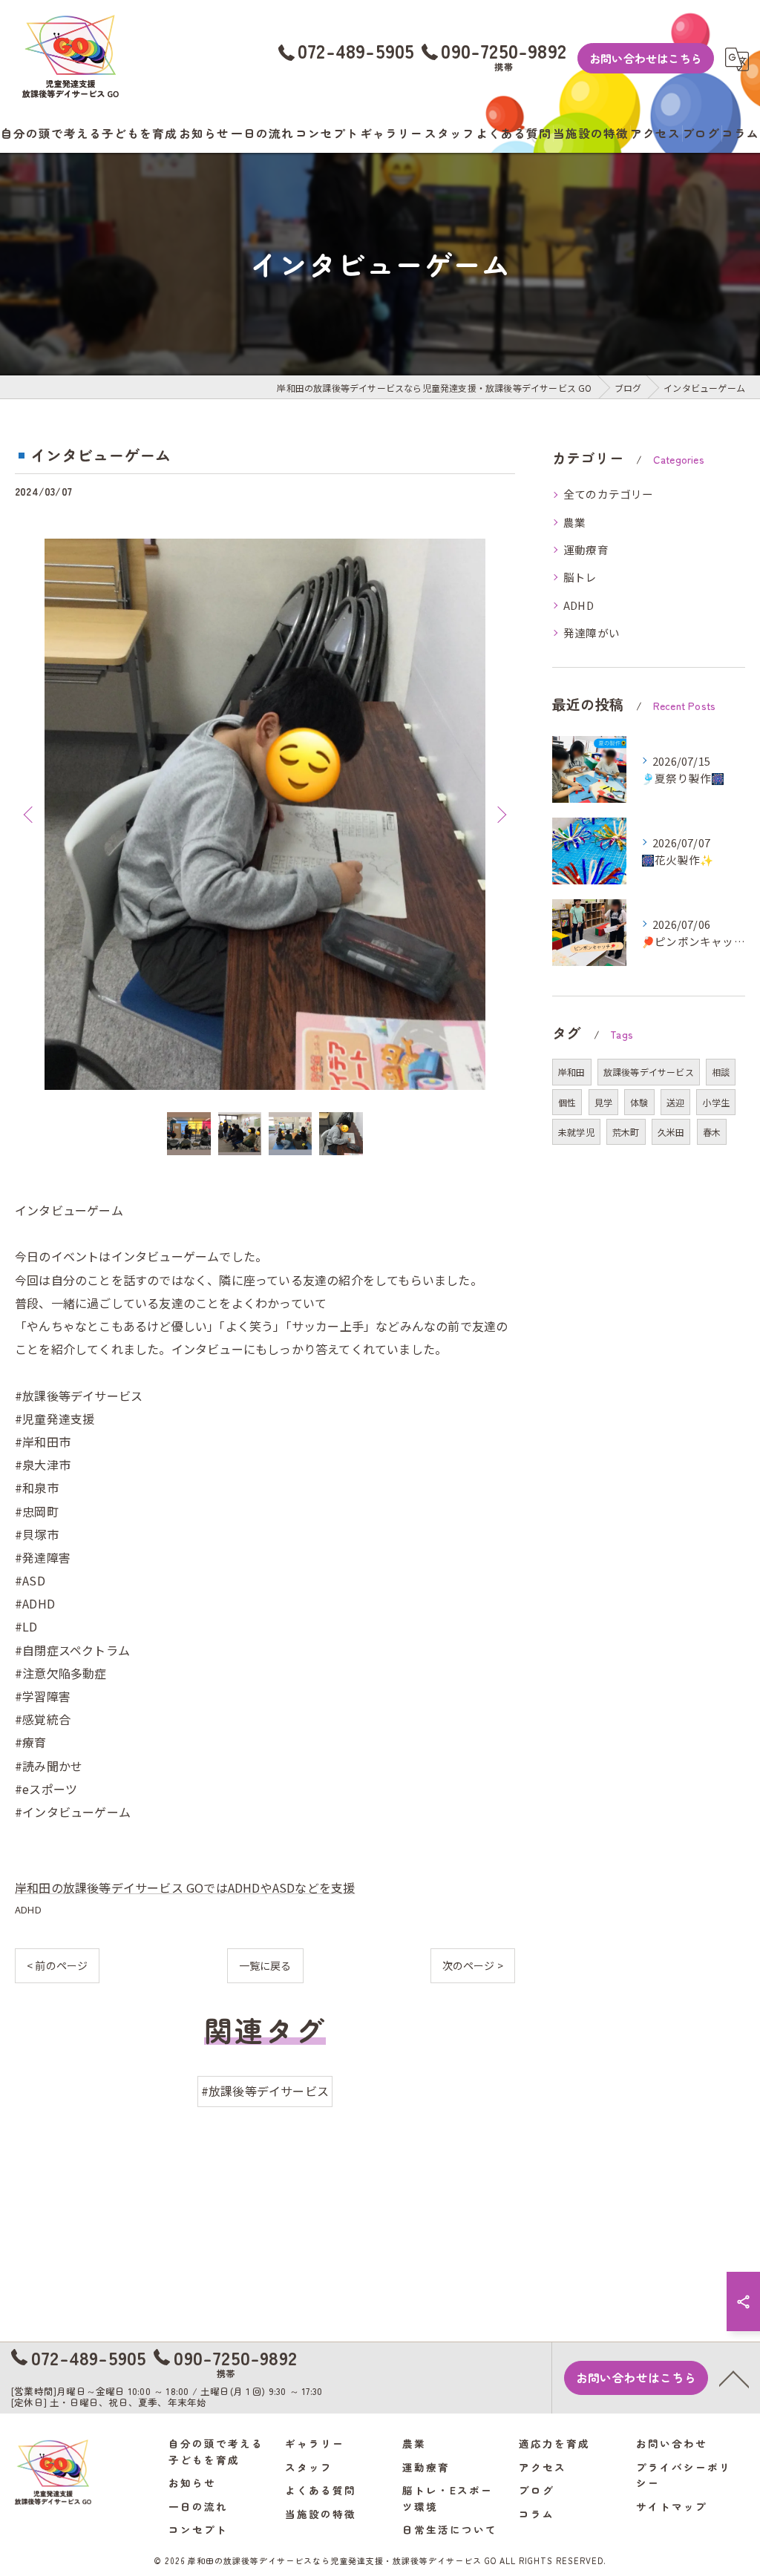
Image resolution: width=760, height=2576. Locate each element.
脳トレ (580, 577)
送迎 (675, 1102)
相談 (721, 1072)
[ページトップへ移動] (734, 2378)
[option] (265, 814)
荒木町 (626, 1132)
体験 (639, 1102)
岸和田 (572, 1072)
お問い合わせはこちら (646, 58)
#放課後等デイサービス (265, 2091)
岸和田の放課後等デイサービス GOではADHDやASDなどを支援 (185, 1887)
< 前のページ (57, 1965)
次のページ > (473, 1965)
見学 (603, 1102)
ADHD (28, 1909)
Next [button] (500, 814)
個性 (567, 1102)
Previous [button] (30, 814)
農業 (574, 522)
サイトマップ (672, 2506)
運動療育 (586, 549)
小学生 (716, 1102)
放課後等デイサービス (649, 1072)
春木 (712, 1132)
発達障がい (592, 632)
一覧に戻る (265, 1965)
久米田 (671, 1132)
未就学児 (576, 1132)
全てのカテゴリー (609, 494)
